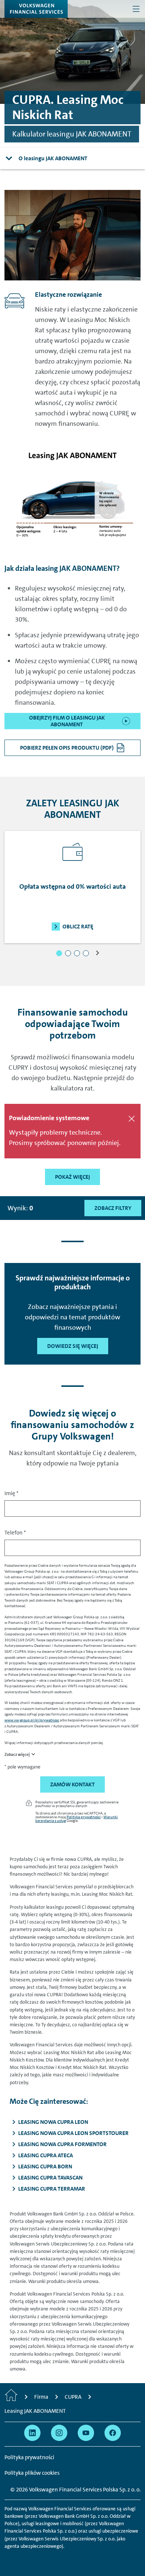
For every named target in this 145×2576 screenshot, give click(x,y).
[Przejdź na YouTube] (86, 2433)
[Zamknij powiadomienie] (132, 1119)
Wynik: (20, 1208)
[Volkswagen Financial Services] (36, 9)
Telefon (15, 1533)
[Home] (11, 2397)
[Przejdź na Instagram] (59, 2433)
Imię (12, 1493)
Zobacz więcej (17, 1755)
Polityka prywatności (84, 1817)
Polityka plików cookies (32, 2473)
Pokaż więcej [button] (72, 1177)
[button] (59, 953)
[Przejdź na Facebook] (113, 2433)
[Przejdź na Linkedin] (32, 2433)
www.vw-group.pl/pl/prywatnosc (32, 1720)
